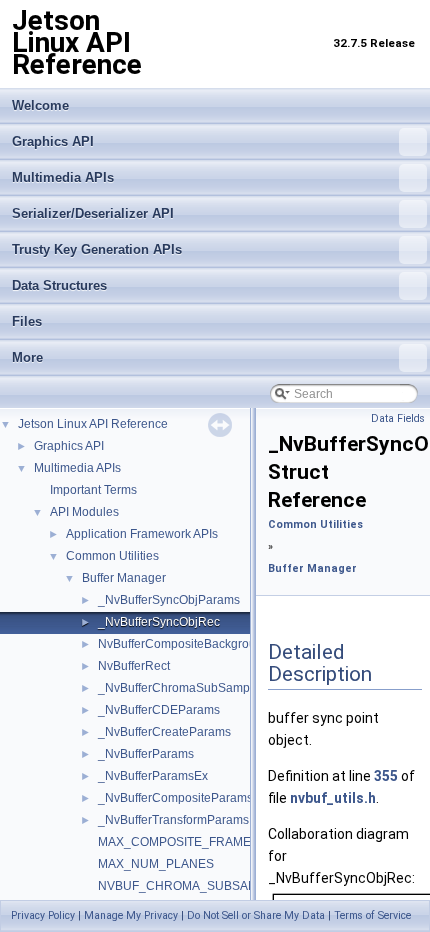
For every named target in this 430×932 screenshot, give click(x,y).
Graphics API (53, 141)
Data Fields (398, 418)
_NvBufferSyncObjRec (159, 622)
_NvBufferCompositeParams (175, 798)
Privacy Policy (43, 915)
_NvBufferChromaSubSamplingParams (205, 688)
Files (27, 321)
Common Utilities (112, 556)
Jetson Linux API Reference (93, 424)
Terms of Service (372, 915)
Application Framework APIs (142, 534)
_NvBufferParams (146, 754)
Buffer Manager (124, 578)
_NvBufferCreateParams (164, 732)
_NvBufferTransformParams (173, 820)
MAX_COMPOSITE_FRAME (174, 842)
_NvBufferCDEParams (159, 710)
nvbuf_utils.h (333, 798)
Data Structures (59, 285)
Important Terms (93, 490)
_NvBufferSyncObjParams (169, 600)
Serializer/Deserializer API (93, 213)
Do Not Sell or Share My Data (256, 915)
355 (386, 776)
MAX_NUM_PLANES (156, 864)
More (27, 357)
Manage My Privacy (131, 915)
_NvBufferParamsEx (153, 776)
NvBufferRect (134, 666)
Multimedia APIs (63, 177)
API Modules (84, 512)
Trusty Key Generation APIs (97, 249)
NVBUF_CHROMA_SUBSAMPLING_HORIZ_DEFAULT (248, 886)
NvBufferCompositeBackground (184, 644)
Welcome (40, 105)
